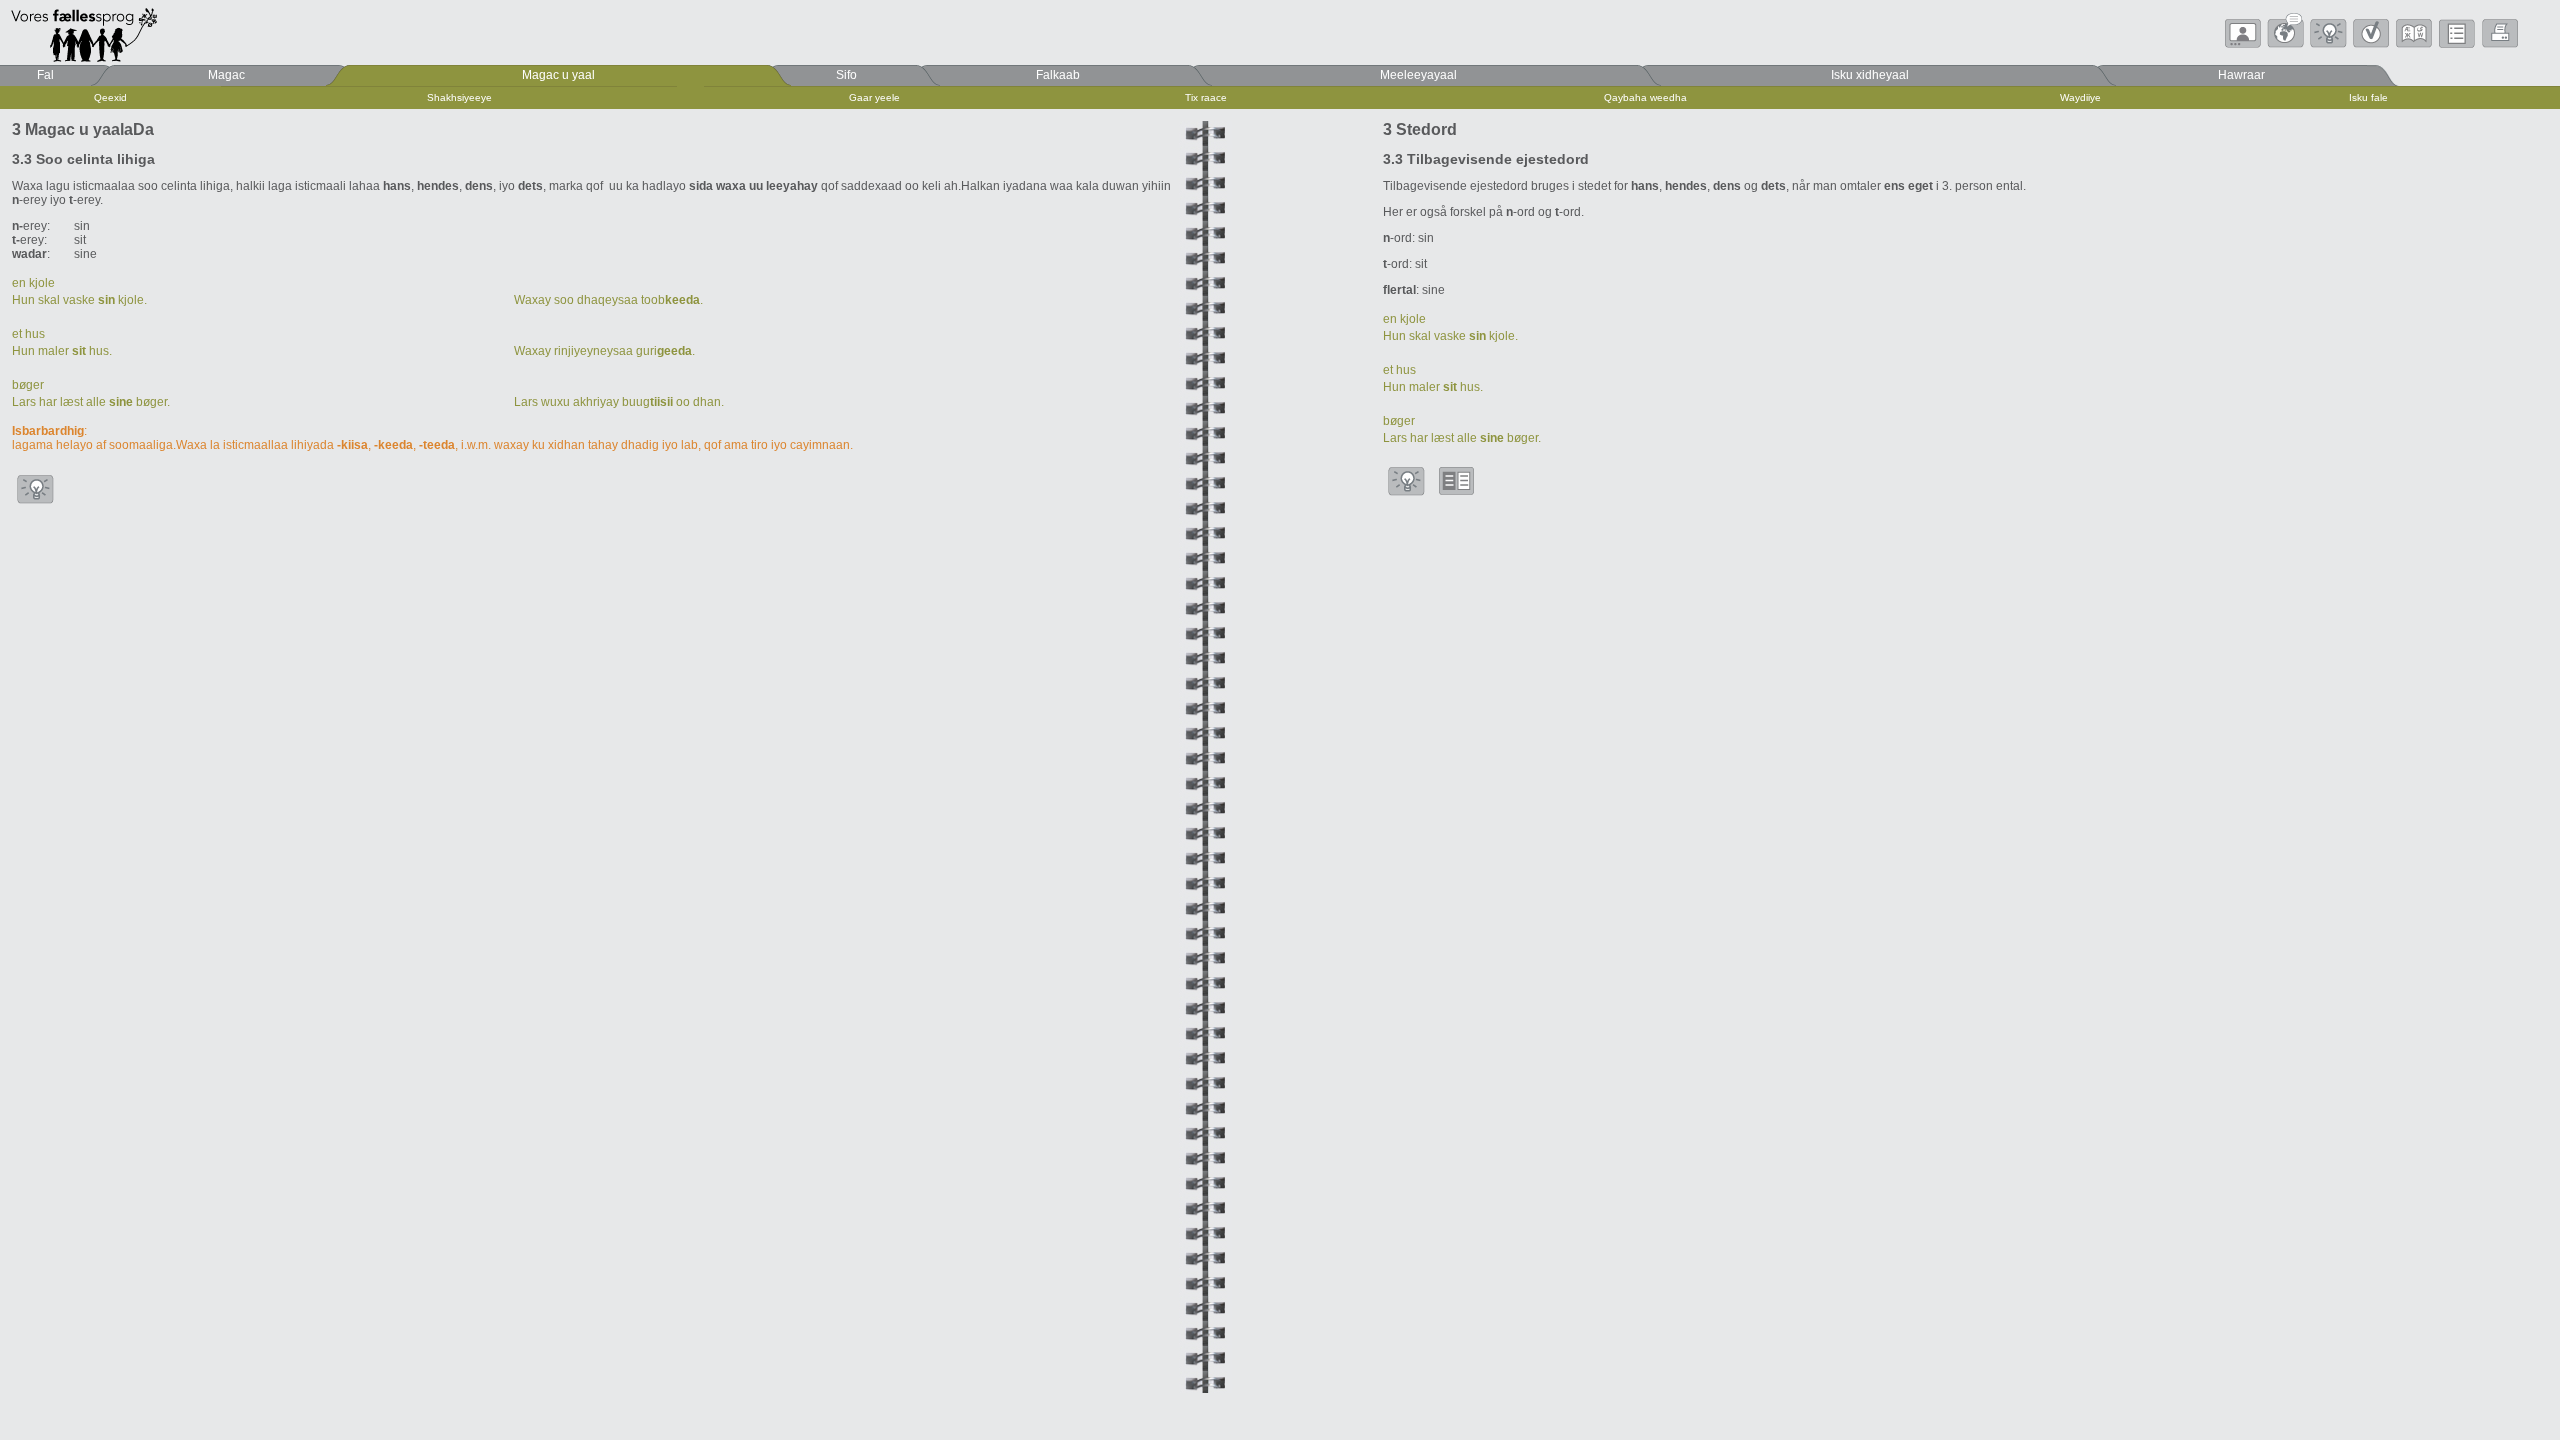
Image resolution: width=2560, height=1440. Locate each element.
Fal (45, 75)
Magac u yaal (558, 75)
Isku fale (2368, 97)
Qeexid (110, 97)
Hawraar (2241, 75)
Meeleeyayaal (1418, 75)
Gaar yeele (874, 97)
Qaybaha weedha (1645, 97)
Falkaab (1058, 75)
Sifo (846, 75)
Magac (226, 75)
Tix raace (1206, 97)
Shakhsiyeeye (459, 97)
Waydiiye (2080, 97)
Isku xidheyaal (1870, 75)
